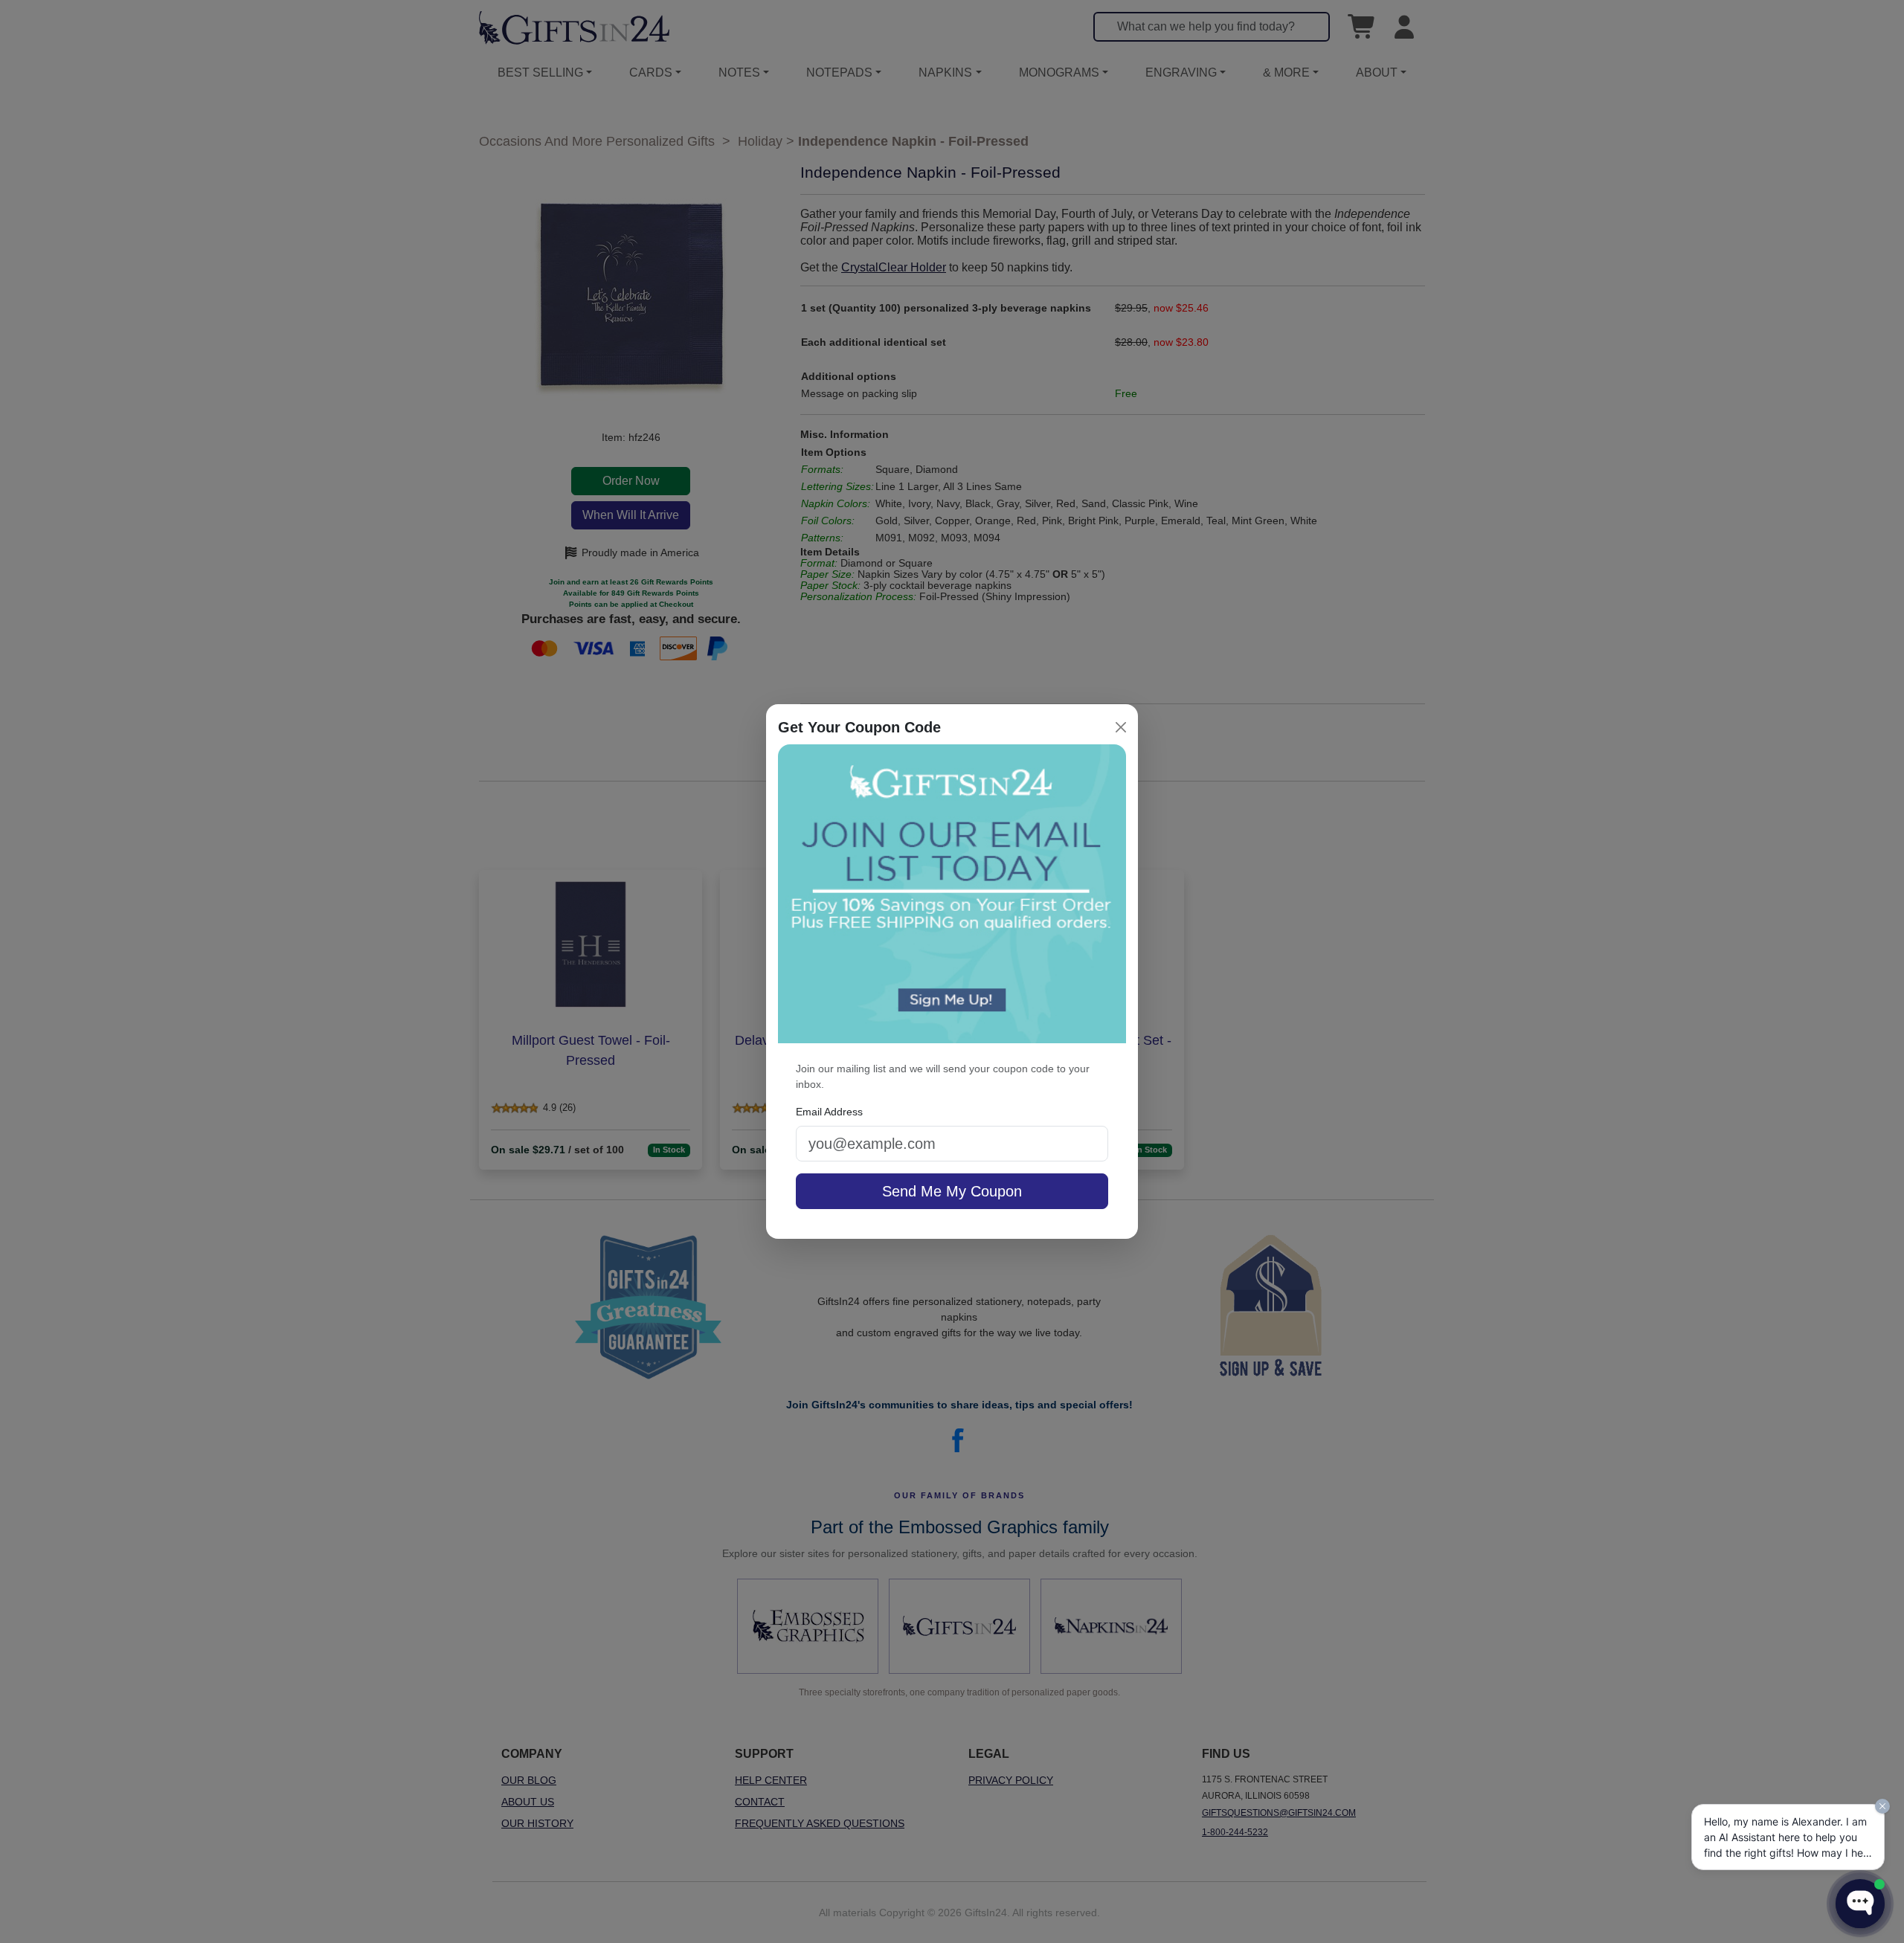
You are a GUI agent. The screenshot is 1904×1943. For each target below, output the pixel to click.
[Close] (1121, 727)
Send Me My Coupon (952, 1191)
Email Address (829, 1112)
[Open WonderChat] (1860, 1904)
